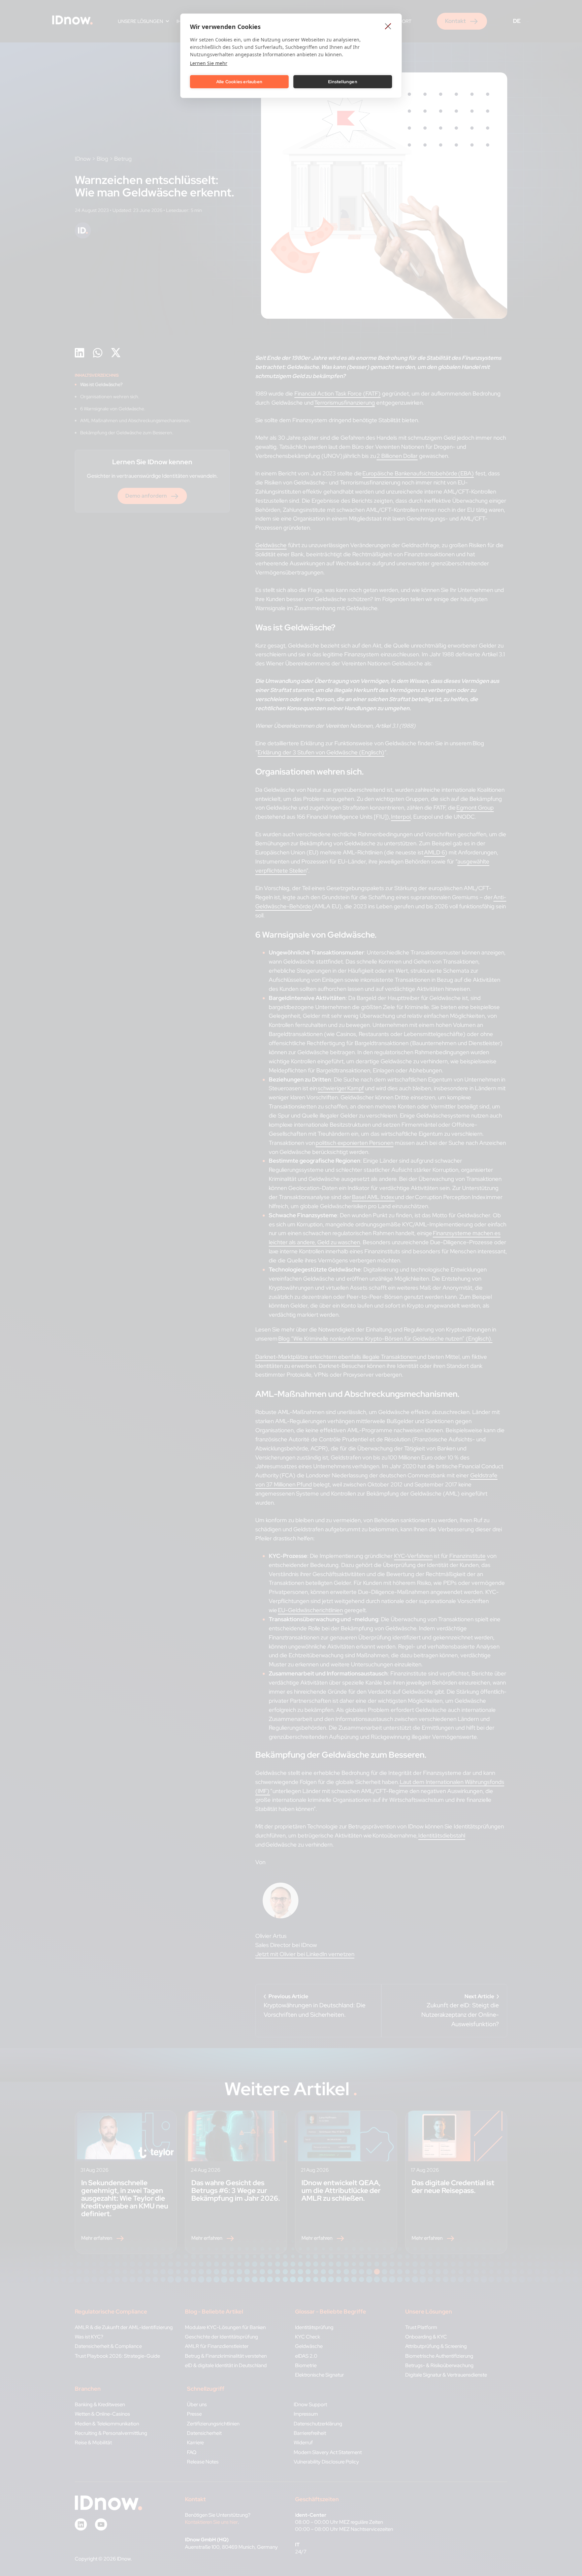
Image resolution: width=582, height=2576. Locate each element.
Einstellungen (343, 82)
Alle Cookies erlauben (239, 82)
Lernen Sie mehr (209, 63)
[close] (388, 26)
